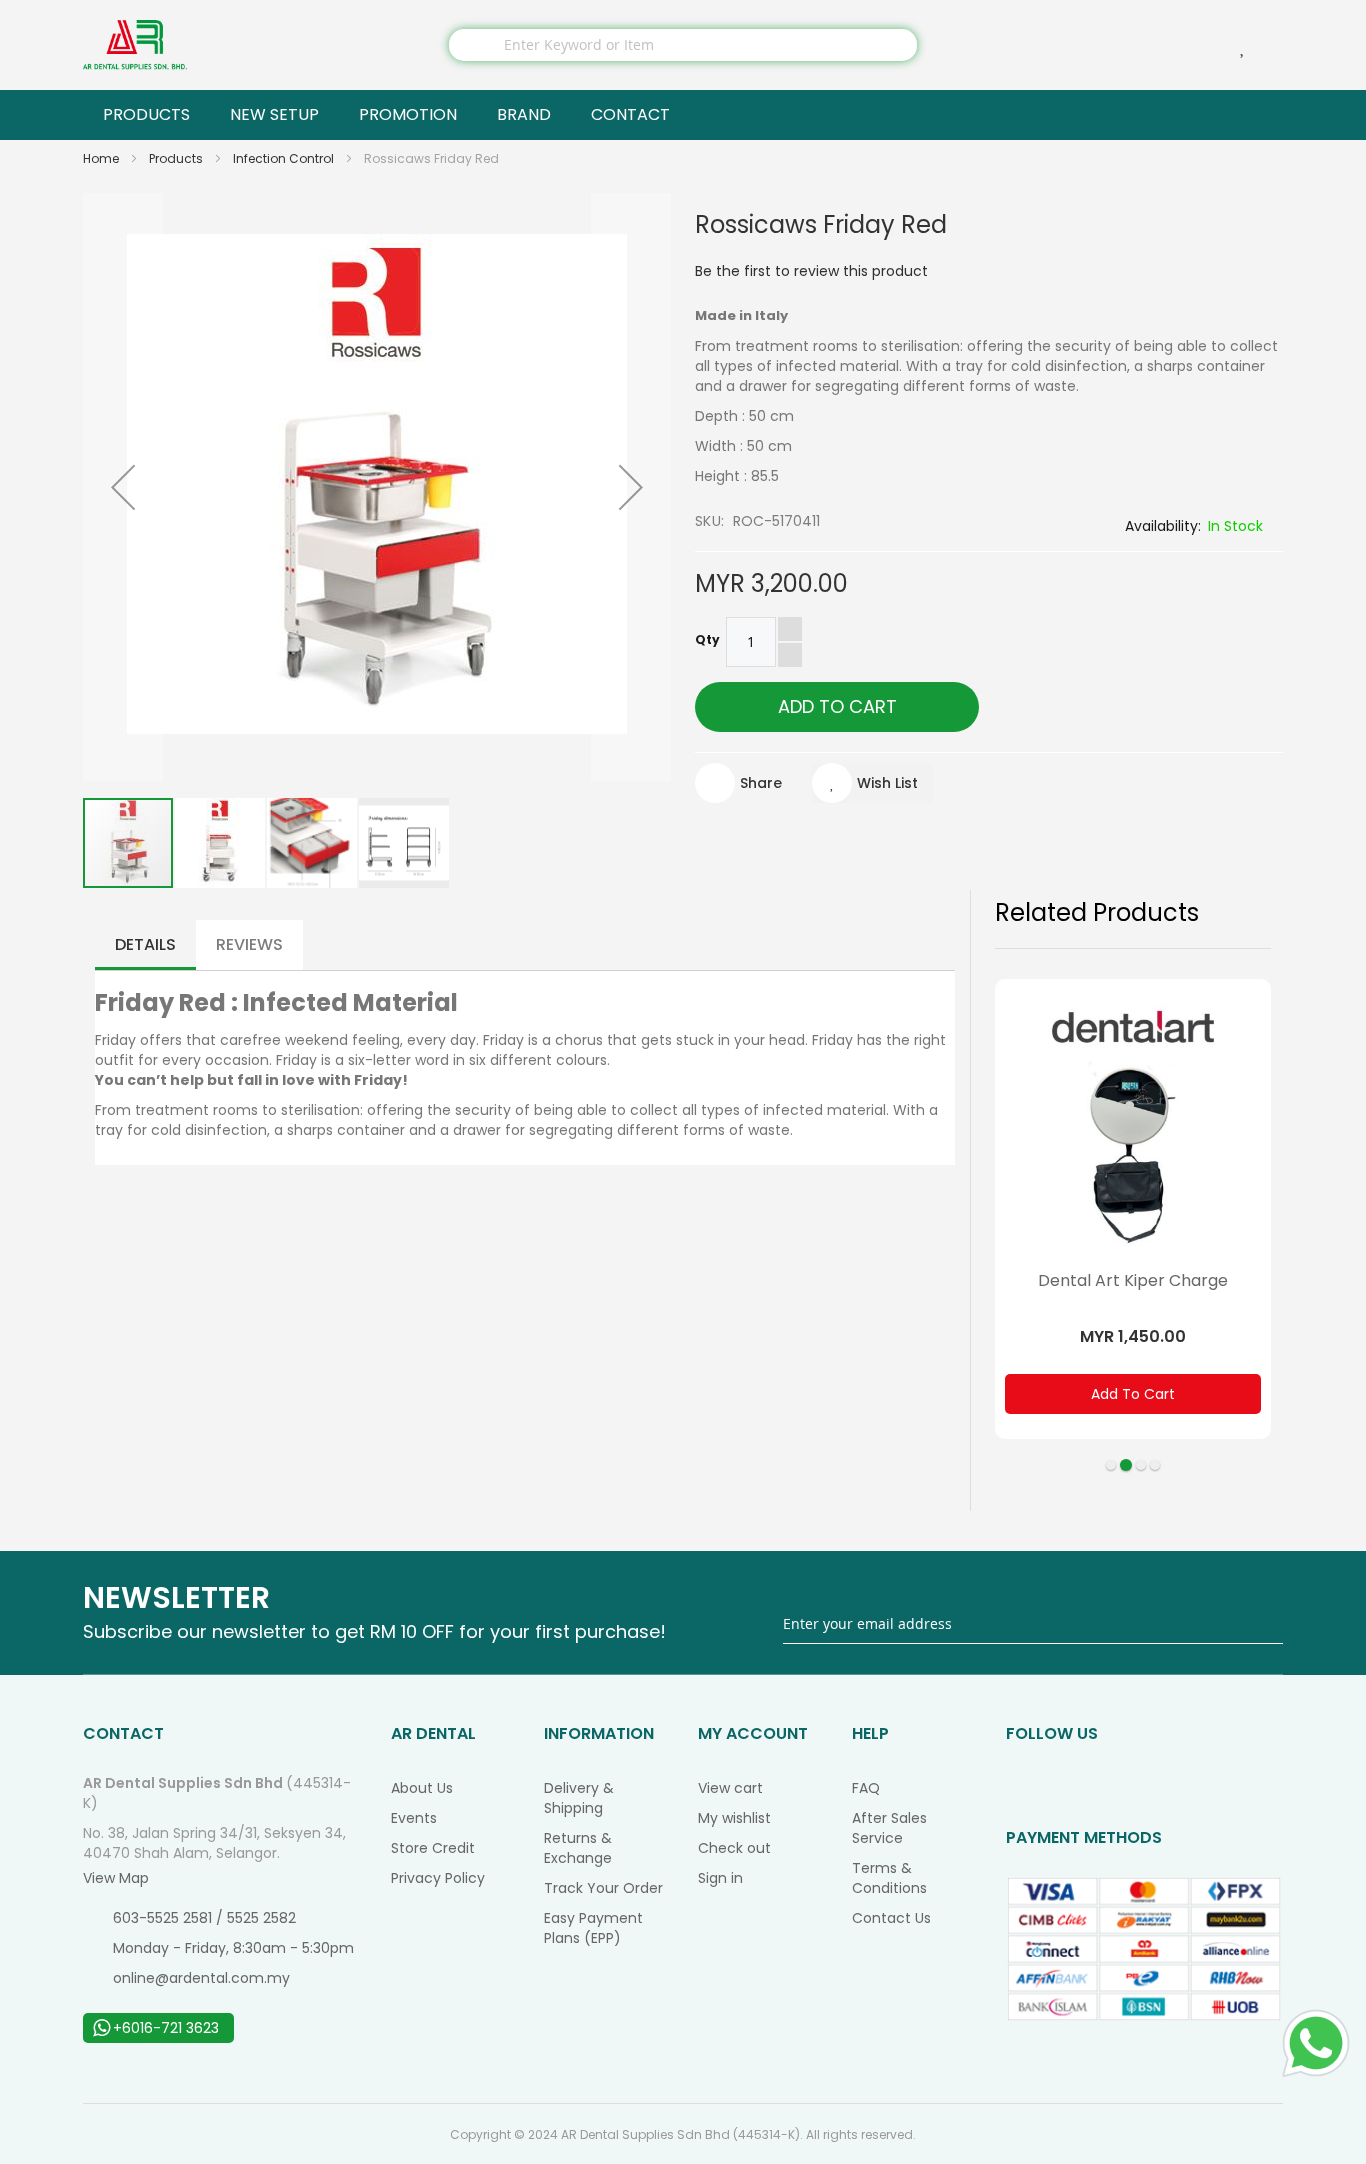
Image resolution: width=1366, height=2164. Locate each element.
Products (177, 158)
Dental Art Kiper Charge (1133, 1280)
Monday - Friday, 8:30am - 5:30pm (233, 1948)
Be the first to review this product (811, 271)
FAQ (866, 1788)
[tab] (145, 945)
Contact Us (891, 1918)
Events (414, 1818)
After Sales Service (889, 1828)
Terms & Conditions (889, 1878)
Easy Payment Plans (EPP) (593, 1928)
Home (102, 158)
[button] (123, 487)
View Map (116, 1878)
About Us (422, 1788)
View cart (730, 1788)
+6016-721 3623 (166, 2028)
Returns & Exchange (578, 1848)
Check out (734, 1848)
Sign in (720, 1878)
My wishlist (734, 1818)
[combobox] (683, 45)
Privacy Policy (438, 1878)
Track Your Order (603, 1888)
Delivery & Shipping (579, 1798)
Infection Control (285, 158)
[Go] (1269, 1624)
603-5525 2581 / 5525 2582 (204, 1918)
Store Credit (433, 1848)
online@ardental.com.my (201, 1978)
